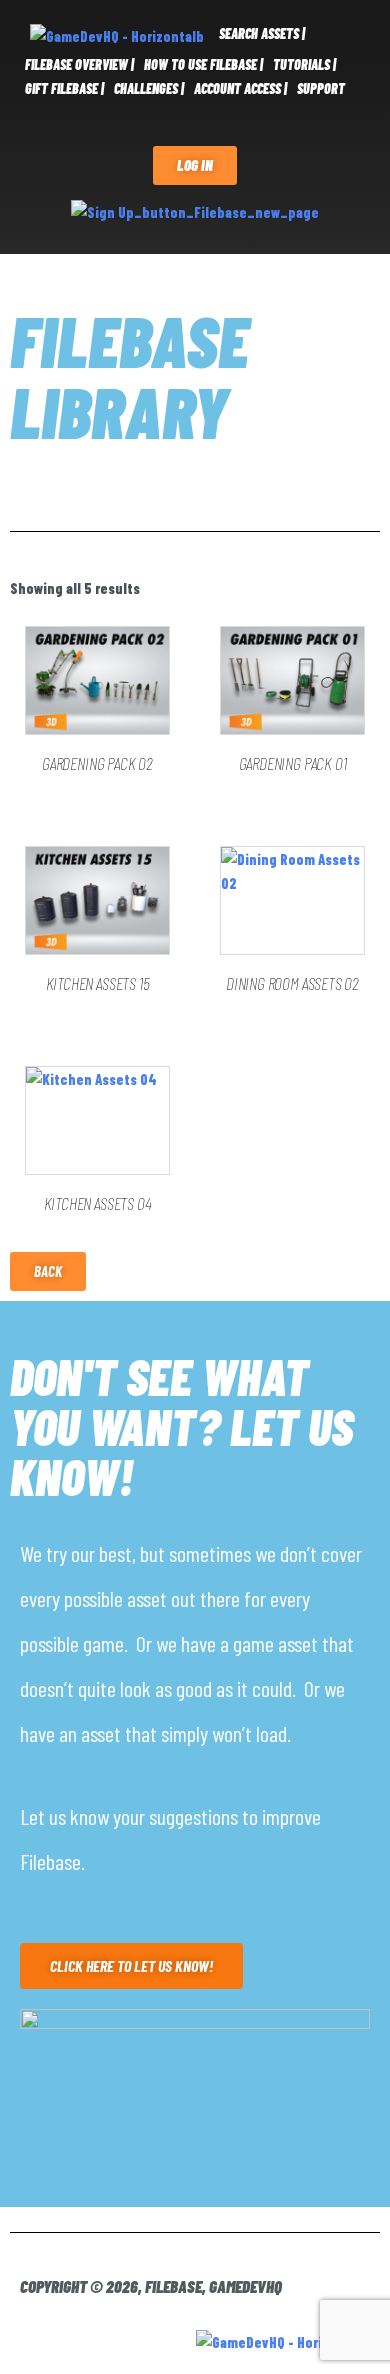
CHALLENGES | (149, 88)
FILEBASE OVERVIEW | (79, 64)
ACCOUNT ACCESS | (240, 88)
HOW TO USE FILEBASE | (203, 64)
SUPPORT (321, 88)
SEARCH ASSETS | (262, 33)
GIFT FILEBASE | (64, 88)
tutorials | (304, 64)
